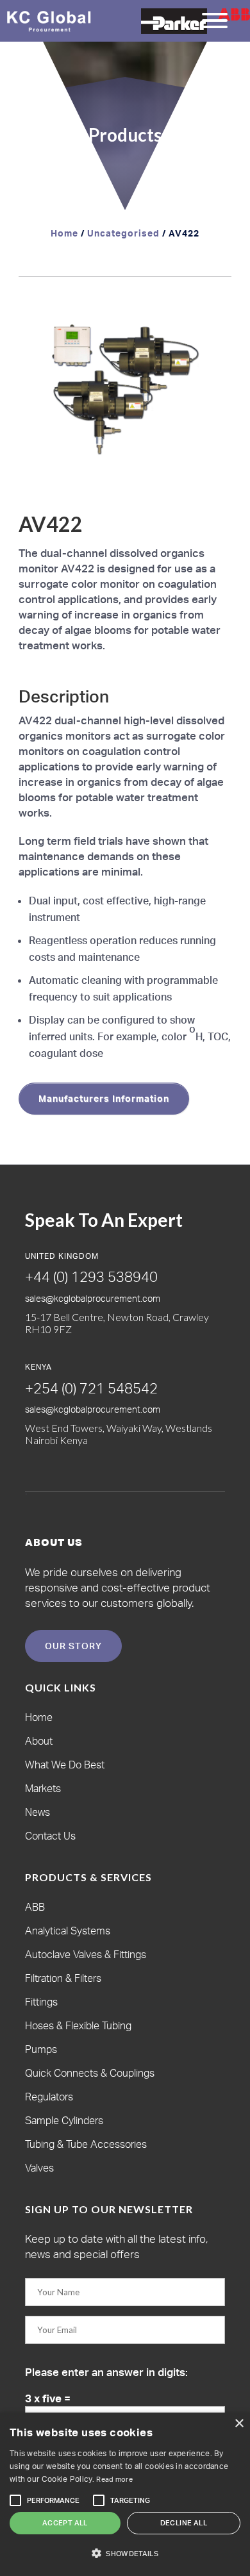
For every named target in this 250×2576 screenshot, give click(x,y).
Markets (43, 1788)
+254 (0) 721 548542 (91, 1388)
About (39, 1741)
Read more (114, 2479)
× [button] (239, 2424)
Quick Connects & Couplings (90, 2073)
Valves (39, 2168)
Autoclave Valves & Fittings (86, 1954)
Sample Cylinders (64, 2120)
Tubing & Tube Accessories (86, 2144)
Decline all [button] (184, 2523)
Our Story (73, 1646)
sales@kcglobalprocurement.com (93, 1298)
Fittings (41, 2002)
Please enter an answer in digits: (106, 2372)
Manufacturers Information (104, 1098)
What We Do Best (65, 1765)
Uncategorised (123, 233)
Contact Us (50, 1836)
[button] (210, 318)
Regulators (49, 2097)
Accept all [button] (65, 2523)
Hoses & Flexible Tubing (78, 2025)
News (37, 1812)
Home (64, 233)
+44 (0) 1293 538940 (91, 1276)
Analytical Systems (68, 1931)
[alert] (125, 2494)
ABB (35, 1907)
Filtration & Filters (63, 1978)
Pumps (41, 2049)
